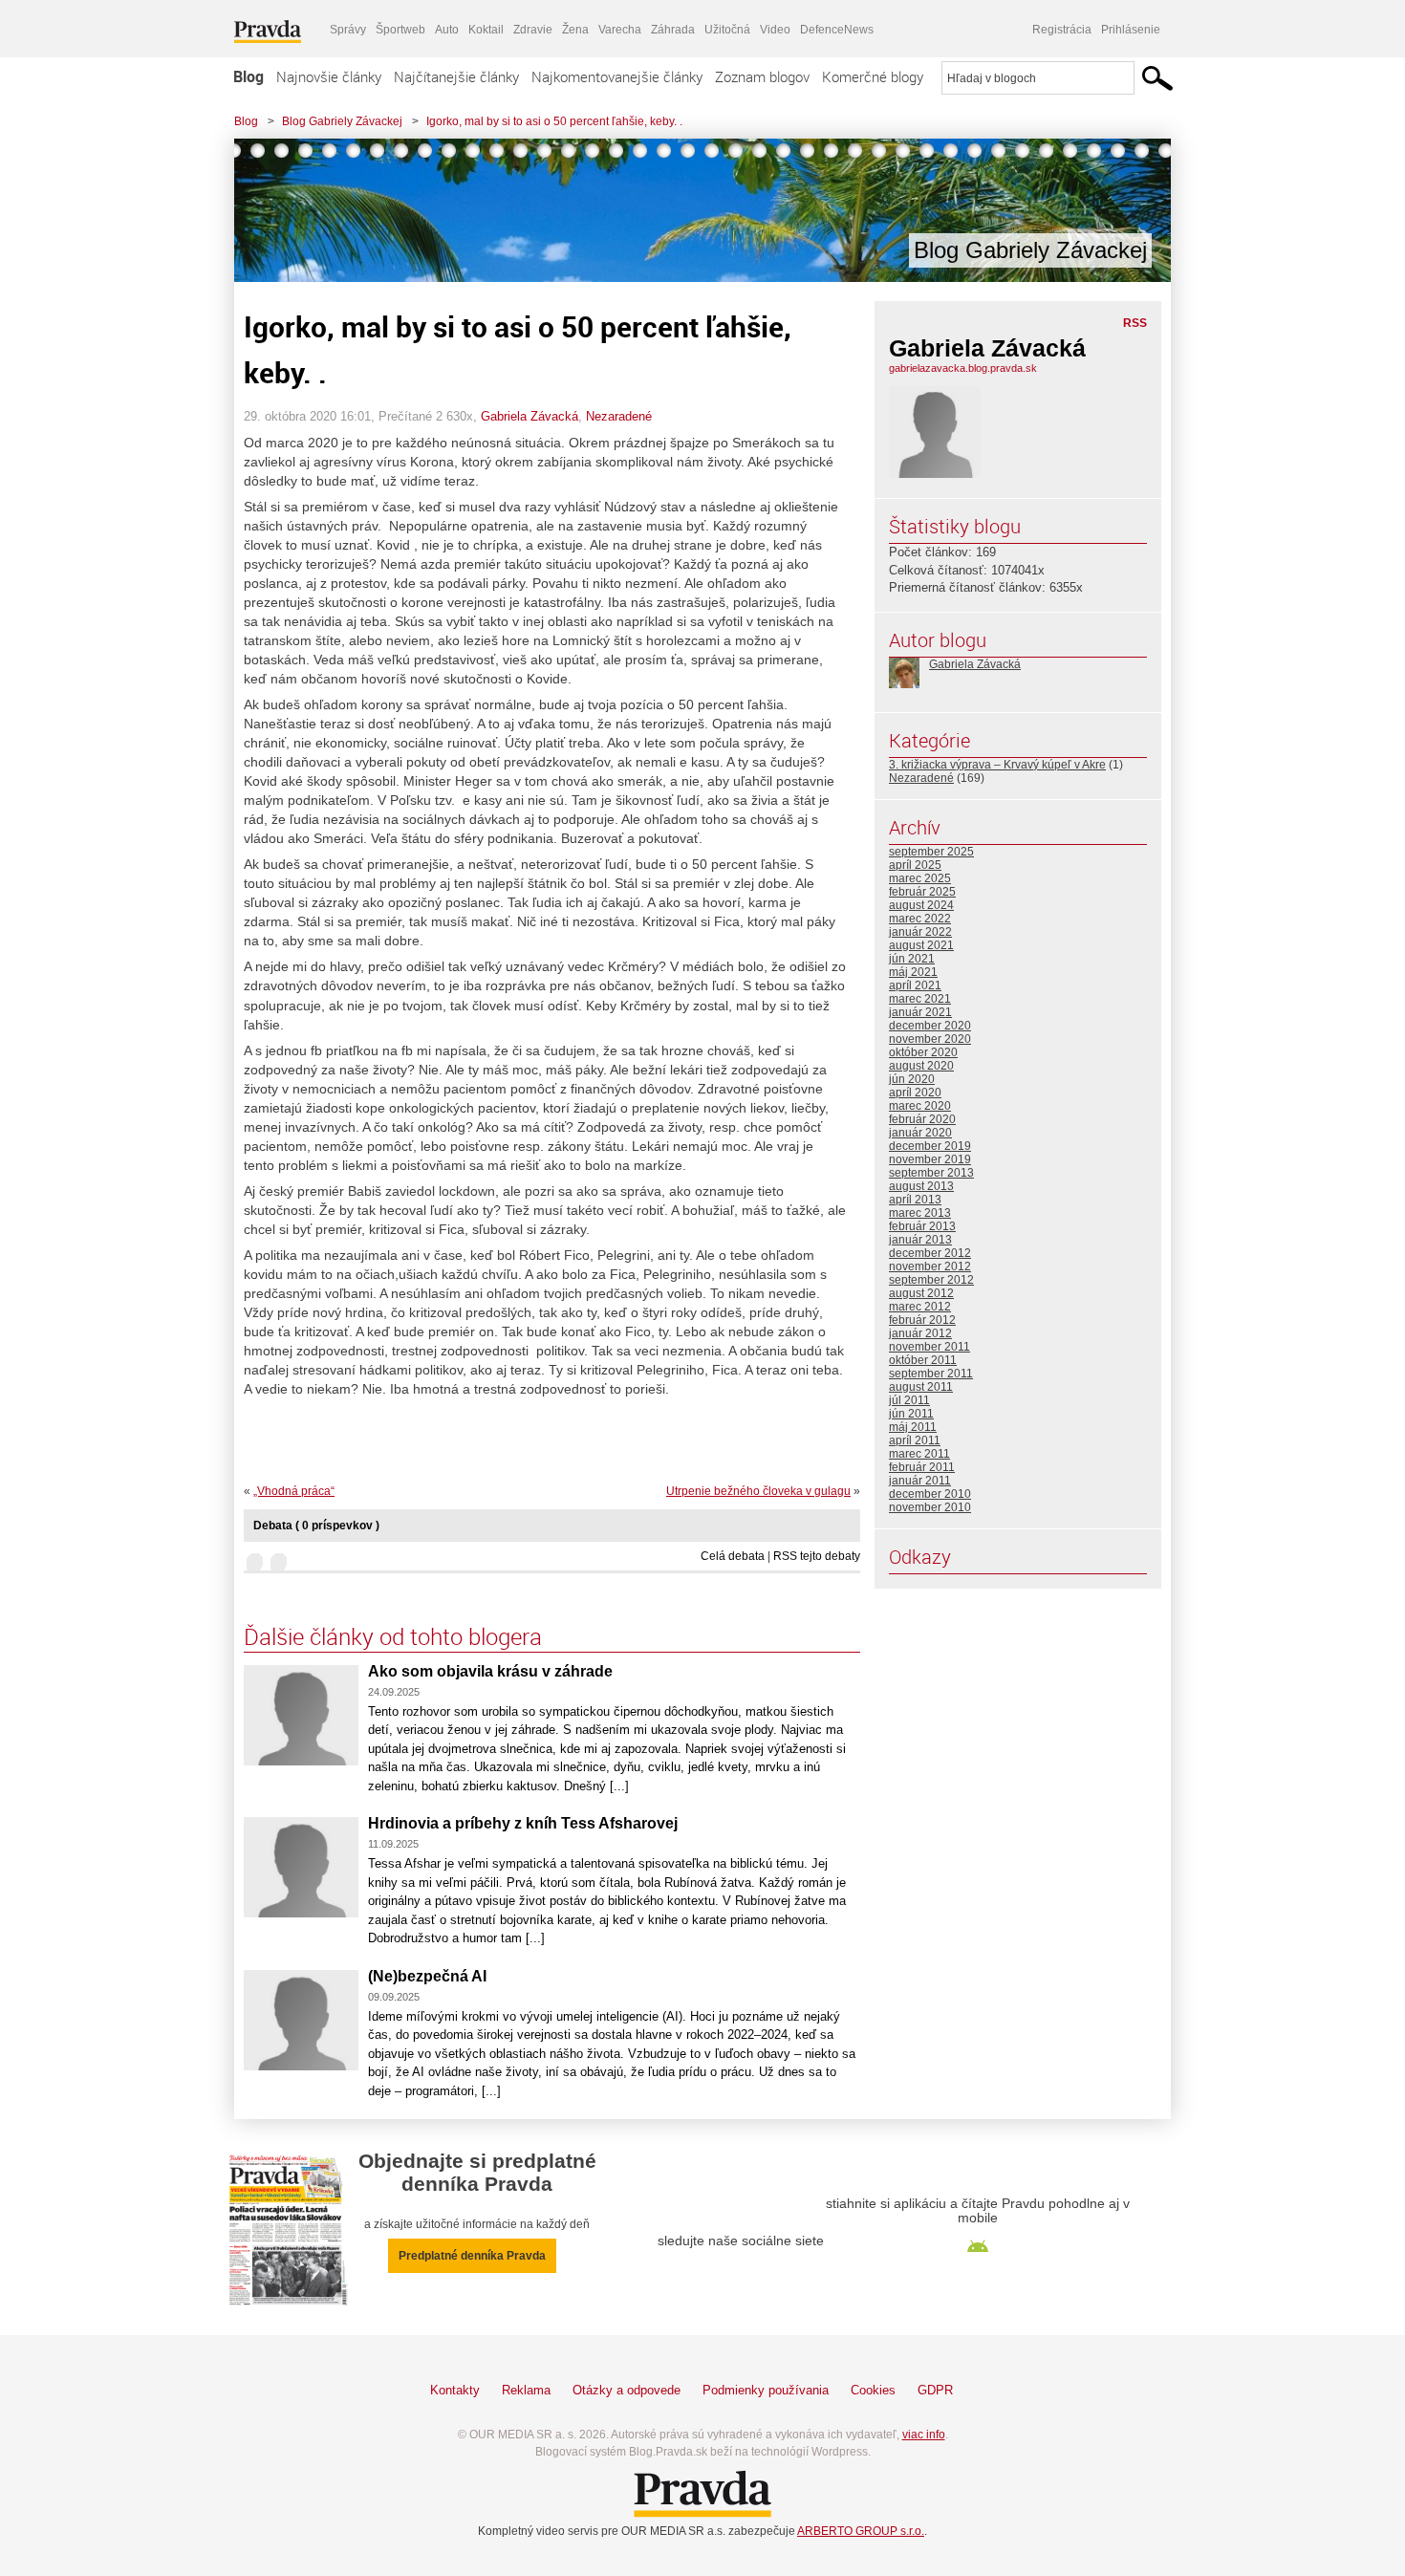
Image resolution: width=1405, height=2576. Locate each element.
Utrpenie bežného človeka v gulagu (758, 1491)
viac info (924, 2435)
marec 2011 (919, 1454)
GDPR (935, 2390)
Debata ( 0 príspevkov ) (316, 1526)
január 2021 (920, 1012)
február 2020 (922, 1119)
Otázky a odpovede (627, 2390)
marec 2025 (920, 878)
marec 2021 (920, 999)
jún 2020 (912, 1079)
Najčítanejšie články (456, 76)
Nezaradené (619, 416)
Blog (249, 76)
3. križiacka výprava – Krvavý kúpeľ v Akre (997, 765)
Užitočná (727, 30)
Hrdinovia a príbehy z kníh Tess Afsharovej (523, 1823)
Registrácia (1062, 30)
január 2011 (920, 1481)
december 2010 (930, 1494)
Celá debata (733, 1556)
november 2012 (930, 1266)
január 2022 (920, 932)
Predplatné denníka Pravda (472, 2256)
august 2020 (921, 1066)
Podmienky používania (766, 2390)
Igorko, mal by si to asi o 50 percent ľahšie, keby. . (554, 121)
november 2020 (930, 1039)
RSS (1135, 323)
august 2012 (921, 1293)
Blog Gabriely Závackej (342, 121)
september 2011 (931, 1374)
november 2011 (929, 1347)
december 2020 (930, 1026)
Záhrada (673, 30)
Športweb (400, 30)
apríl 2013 (915, 1200)
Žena (575, 30)
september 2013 (931, 1173)
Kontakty (455, 2390)
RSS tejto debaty (817, 1556)
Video (775, 30)
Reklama (526, 2390)
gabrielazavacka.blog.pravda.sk (963, 368)
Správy (348, 30)
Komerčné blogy (873, 76)
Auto (447, 30)
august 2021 (921, 945)
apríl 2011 (915, 1440)
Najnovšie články (329, 76)
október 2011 (923, 1360)
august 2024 (921, 905)
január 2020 (920, 1133)
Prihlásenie (1131, 30)
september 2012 (931, 1280)
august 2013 (921, 1186)
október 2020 (923, 1052)
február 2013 (922, 1226)
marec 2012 (920, 1307)
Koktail (486, 30)
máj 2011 (913, 1427)
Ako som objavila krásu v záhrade (490, 1671)
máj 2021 (913, 972)
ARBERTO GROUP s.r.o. (861, 2531)
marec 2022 (920, 919)
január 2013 (920, 1240)
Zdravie (533, 30)
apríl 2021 (915, 985)
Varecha (620, 30)
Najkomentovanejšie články (617, 76)
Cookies (873, 2390)
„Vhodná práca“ (294, 1491)
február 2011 (922, 1467)
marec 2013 (920, 1213)
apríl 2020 (915, 1093)
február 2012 (922, 1320)
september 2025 (931, 852)
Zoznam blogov (762, 76)
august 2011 (921, 1387)
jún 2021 (912, 959)
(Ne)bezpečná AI (427, 1976)
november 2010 (930, 1507)
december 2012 (930, 1253)
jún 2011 (911, 1414)
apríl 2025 (915, 865)
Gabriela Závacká (530, 416)
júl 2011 (909, 1400)
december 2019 (930, 1146)
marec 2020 (920, 1106)
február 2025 (922, 892)
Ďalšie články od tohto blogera (393, 1636)
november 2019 (930, 1159)
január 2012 (920, 1333)
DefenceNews (837, 30)
